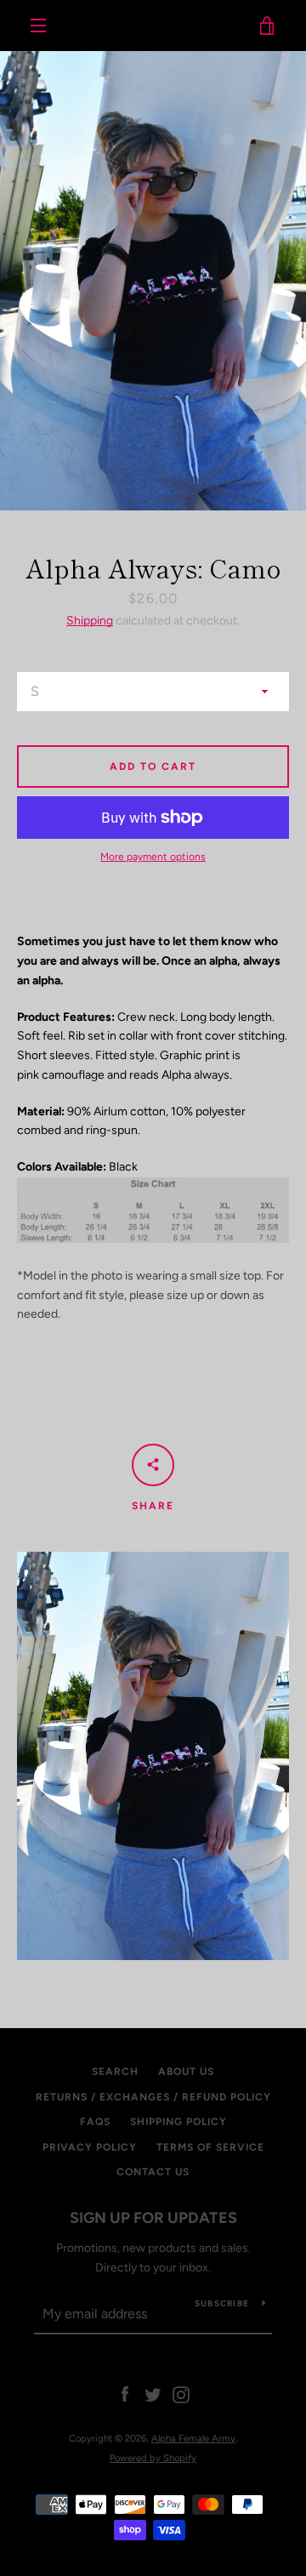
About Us (186, 2072)
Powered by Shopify (153, 2458)
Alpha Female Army (153, 26)
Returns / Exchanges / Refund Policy (153, 2097)
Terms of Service (210, 2147)
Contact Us (153, 2172)
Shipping (90, 621)
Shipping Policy (178, 2122)
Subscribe (222, 2303)
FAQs (95, 2122)
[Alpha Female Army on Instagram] (181, 2394)
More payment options (153, 857)
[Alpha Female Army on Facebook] (125, 2394)
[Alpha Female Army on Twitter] (153, 2394)
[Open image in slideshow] (153, 281)
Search (115, 2072)
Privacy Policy (90, 2147)
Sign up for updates (153, 2218)
